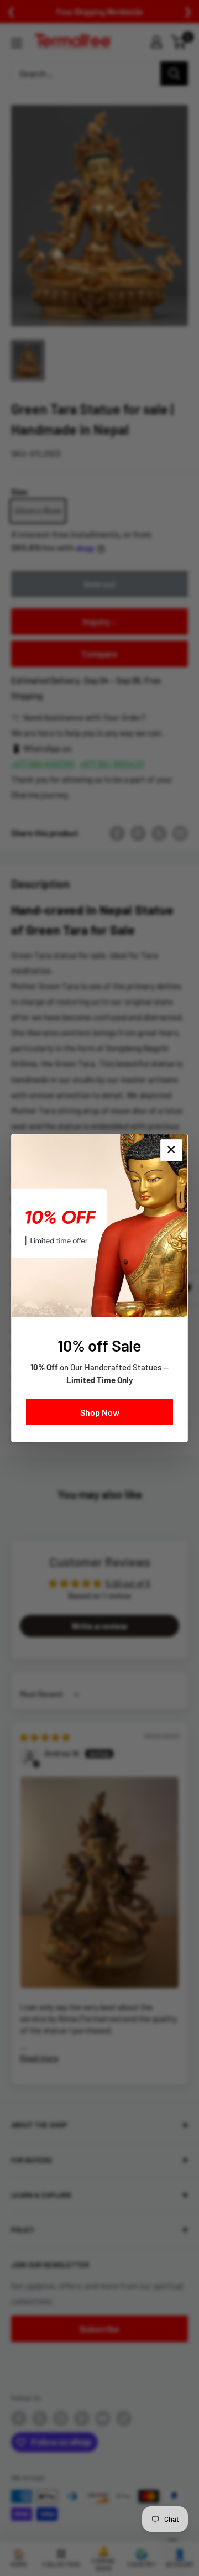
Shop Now (100, 1412)
